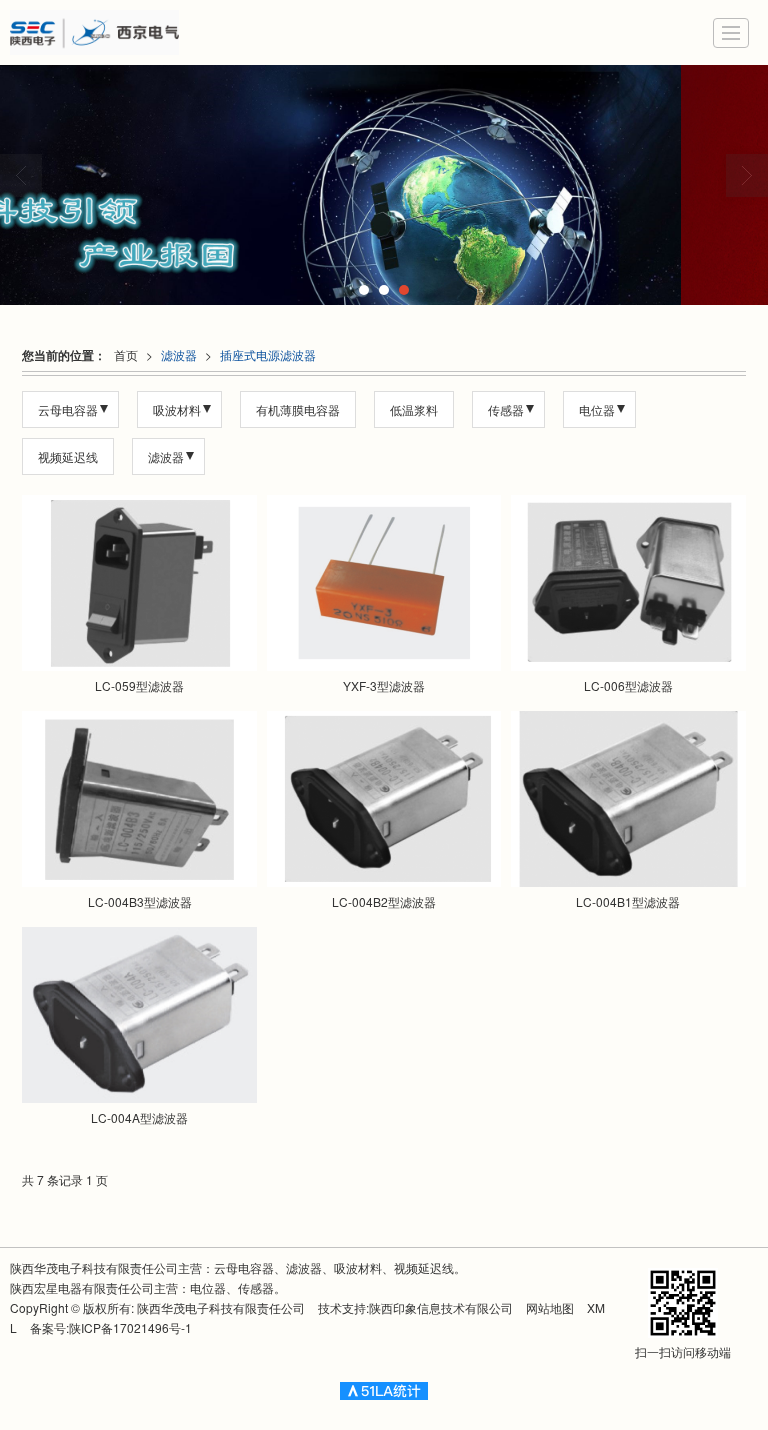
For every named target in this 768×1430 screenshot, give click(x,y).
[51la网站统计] (384, 1388)
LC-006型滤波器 (628, 685)
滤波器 (179, 354)
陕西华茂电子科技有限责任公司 (221, 1307)
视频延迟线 (68, 456)
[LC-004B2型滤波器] (384, 799)
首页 (126, 354)
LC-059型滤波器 (139, 685)
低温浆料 (414, 409)
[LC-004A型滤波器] (139, 1015)
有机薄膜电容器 (298, 409)
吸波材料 (177, 409)
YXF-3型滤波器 (384, 685)
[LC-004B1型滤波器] (628, 799)
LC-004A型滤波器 (139, 1117)
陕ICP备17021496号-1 (130, 1327)
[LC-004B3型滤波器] (139, 799)
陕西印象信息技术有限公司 (441, 1307)
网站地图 (550, 1307)
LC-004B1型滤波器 (628, 901)
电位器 (597, 409)
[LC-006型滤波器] (628, 583)
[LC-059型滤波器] (139, 583)
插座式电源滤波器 (268, 354)
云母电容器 (68, 409)
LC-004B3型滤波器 (140, 901)
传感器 (506, 409)
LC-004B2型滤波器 (384, 901)
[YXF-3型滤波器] (384, 583)
